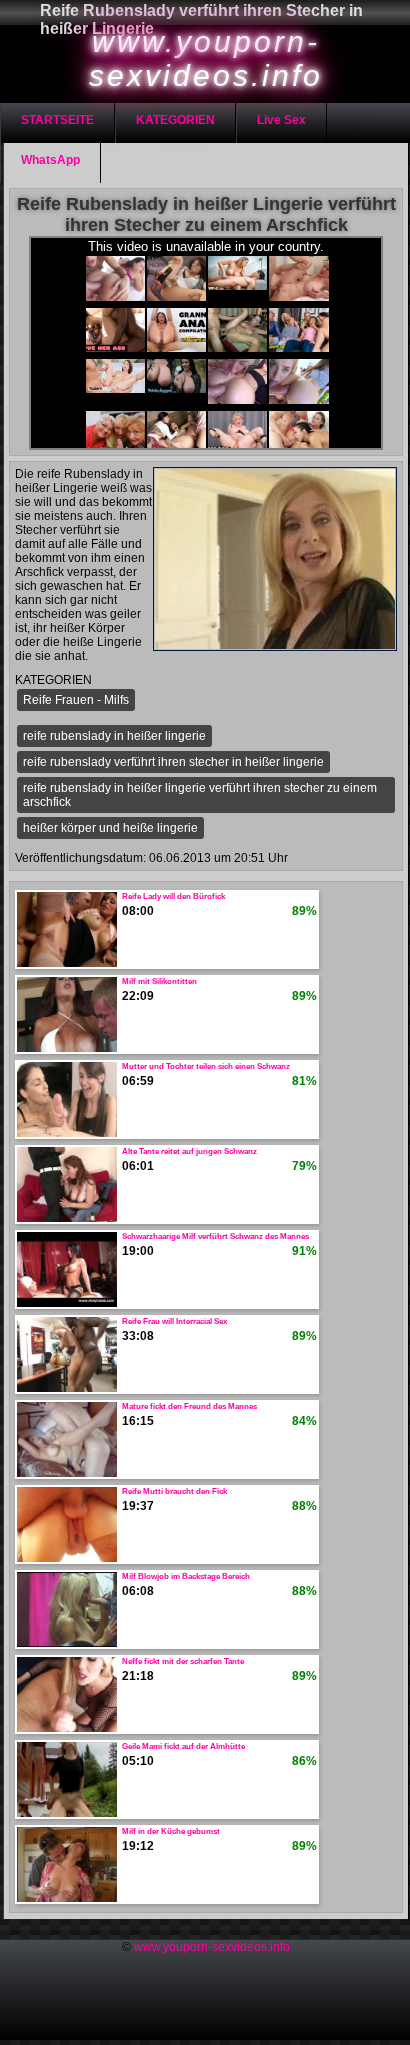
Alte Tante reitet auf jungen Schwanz (189, 1151)
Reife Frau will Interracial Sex (174, 1321)
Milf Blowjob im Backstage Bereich (186, 1576)
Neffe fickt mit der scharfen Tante (183, 1661)
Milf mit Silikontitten (159, 981)
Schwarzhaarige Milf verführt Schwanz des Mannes (215, 1236)
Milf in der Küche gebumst (171, 1831)
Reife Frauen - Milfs (76, 700)
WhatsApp (50, 160)
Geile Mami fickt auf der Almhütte (183, 1746)
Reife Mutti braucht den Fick (174, 1491)
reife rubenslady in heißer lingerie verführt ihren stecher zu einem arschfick (200, 795)
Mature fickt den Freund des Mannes (189, 1406)
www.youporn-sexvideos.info (212, 1947)
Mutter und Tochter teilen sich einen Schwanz (206, 1066)
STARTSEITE (57, 120)
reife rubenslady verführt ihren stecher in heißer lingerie (173, 762)
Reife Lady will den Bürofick (173, 896)
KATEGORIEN (175, 120)
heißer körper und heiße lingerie (110, 828)
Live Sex (281, 120)
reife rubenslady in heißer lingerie (114, 736)
